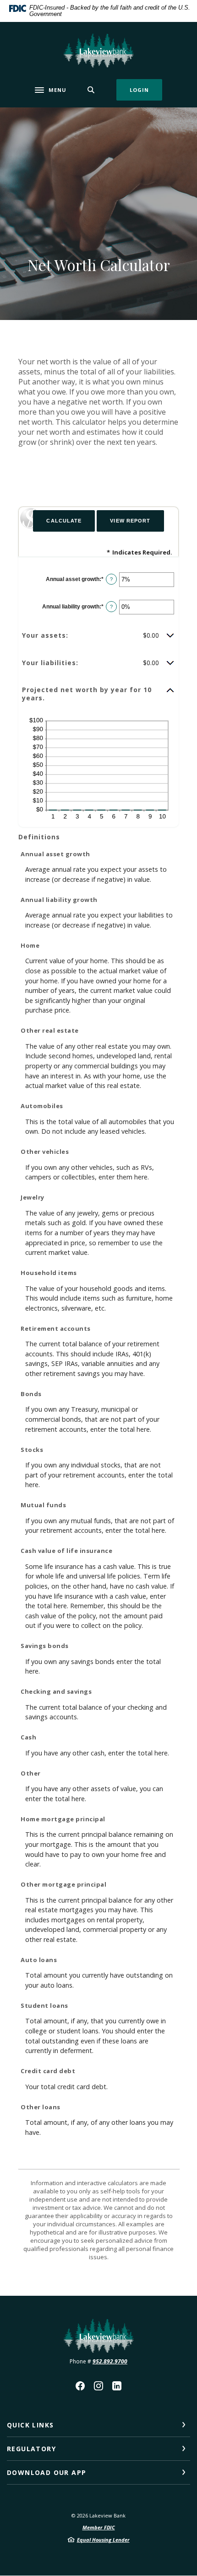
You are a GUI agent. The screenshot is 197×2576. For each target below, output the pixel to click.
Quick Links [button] (30, 2425)
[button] (98, 635)
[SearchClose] (91, 90)
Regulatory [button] (31, 2449)
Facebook (80, 2386)
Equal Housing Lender (103, 2540)
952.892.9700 (110, 2361)
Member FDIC (99, 2527)
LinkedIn (117, 2386)
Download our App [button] (47, 2472)
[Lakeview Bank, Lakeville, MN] (98, 51)
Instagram (98, 2386)
